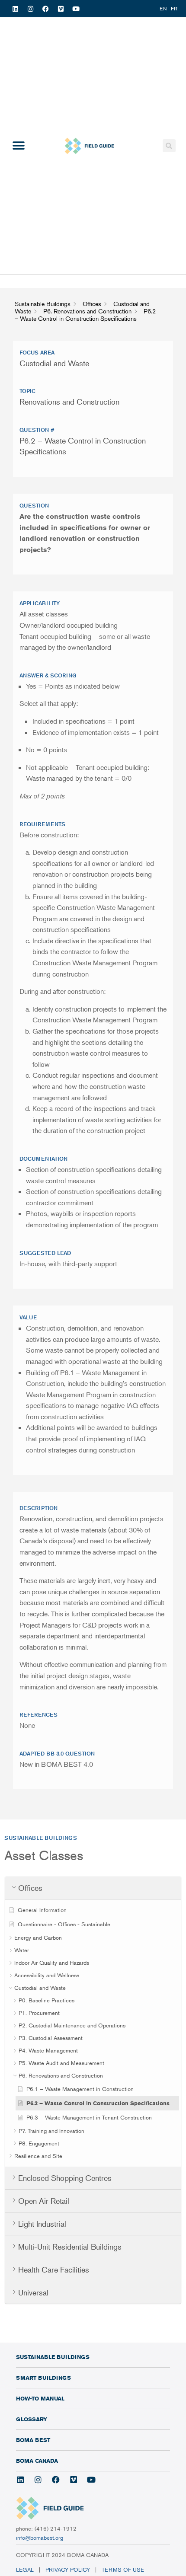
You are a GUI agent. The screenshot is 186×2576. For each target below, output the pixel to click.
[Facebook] (45, 9)
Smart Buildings (43, 2378)
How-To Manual (40, 2398)
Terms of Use (124, 2570)
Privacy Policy (68, 2570)
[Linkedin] (15, 9)
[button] (18, 146)
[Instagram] (30, 9)
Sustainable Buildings (53, 2357)
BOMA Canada (37, 2461)
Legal (25, 2570)
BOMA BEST (33, 2440)
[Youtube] (76, 9)
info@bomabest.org (40, 2538)
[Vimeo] (61, 9)
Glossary (32, 2419)
